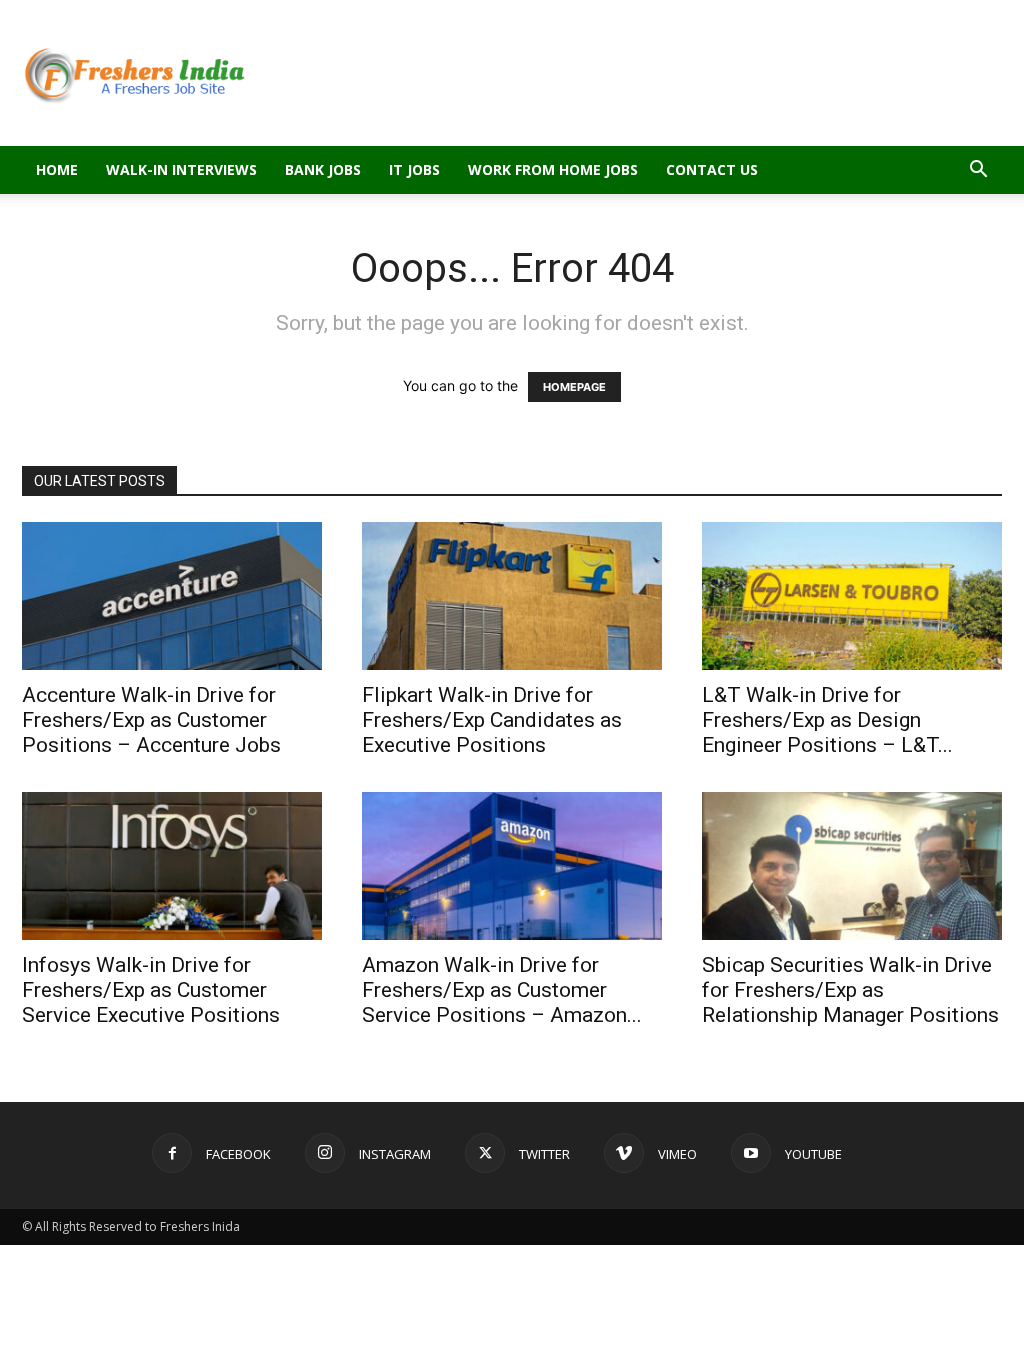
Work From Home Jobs (553, 169)
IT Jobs (414, 169)
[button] (978, 171)
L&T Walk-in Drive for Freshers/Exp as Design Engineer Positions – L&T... (827, 720)
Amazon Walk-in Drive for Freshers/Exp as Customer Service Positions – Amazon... (502, 990)
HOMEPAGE (574, 387)
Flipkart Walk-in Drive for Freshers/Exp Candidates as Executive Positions (492, 720)
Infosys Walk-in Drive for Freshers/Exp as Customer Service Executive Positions (151, 990)
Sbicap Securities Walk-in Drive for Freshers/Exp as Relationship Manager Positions (850, 990)
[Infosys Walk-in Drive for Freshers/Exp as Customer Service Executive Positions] (172, 866)
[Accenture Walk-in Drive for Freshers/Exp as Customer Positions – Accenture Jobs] (172, 596)
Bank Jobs (323, 169)
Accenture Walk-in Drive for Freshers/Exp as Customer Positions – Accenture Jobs (151, 720)
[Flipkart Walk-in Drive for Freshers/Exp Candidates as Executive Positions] (512, 596)
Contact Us (712, 169)
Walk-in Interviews (181, 169)
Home (57, 169)
